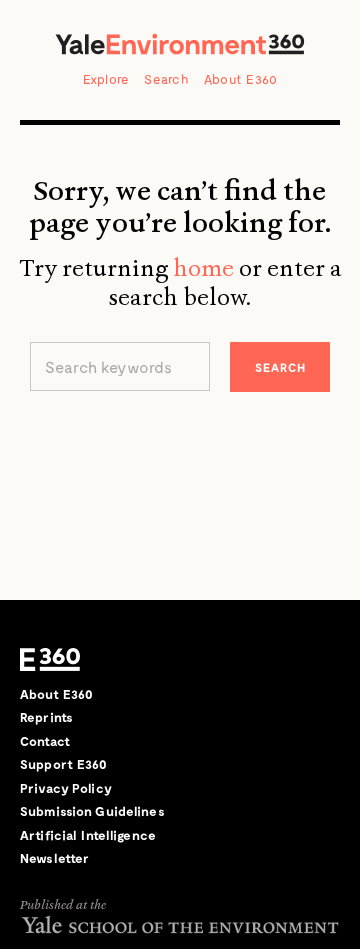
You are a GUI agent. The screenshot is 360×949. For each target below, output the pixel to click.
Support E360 (64, 764)
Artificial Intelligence (88, 835)
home (203, 268)
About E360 (241, 79)
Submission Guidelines (92, 811)
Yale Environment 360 (180, 44)
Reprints (46, 717)
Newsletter (54, 858)
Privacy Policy (66, 788)
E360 (50, 660)
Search (166, 79)
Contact (45, 741)
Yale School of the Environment (180, 924)
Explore (106, 79)
